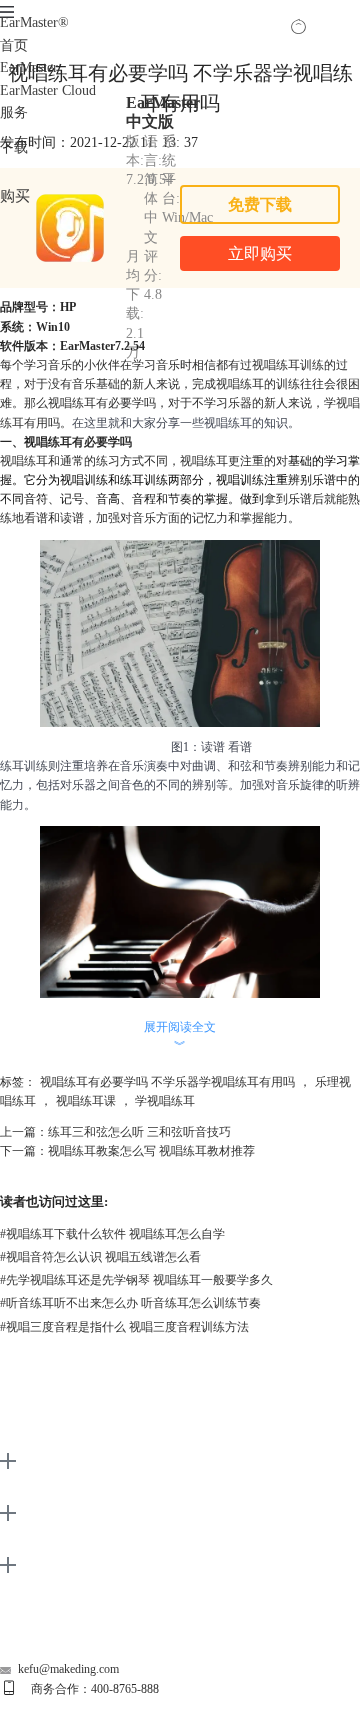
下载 (14, 147)
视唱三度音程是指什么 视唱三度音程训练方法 (124, 1327)
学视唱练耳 (165, 1101)
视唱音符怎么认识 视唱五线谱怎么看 (100, 1257)
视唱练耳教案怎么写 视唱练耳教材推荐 (151, 1151)
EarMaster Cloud (48, 90)
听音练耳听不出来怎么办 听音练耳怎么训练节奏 (130, 1303)
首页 (14, 45)
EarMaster (34, 22)
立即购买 (260, 253)
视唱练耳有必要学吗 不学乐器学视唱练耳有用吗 (167, 1082)
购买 (15, 195)
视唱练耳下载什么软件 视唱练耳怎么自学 (112, 1234)
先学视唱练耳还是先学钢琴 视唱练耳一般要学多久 (136, 1280)
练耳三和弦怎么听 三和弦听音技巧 (139, 1132)
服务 (14, 112)
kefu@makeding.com (68, 1669)
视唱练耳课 (86, 1101)
